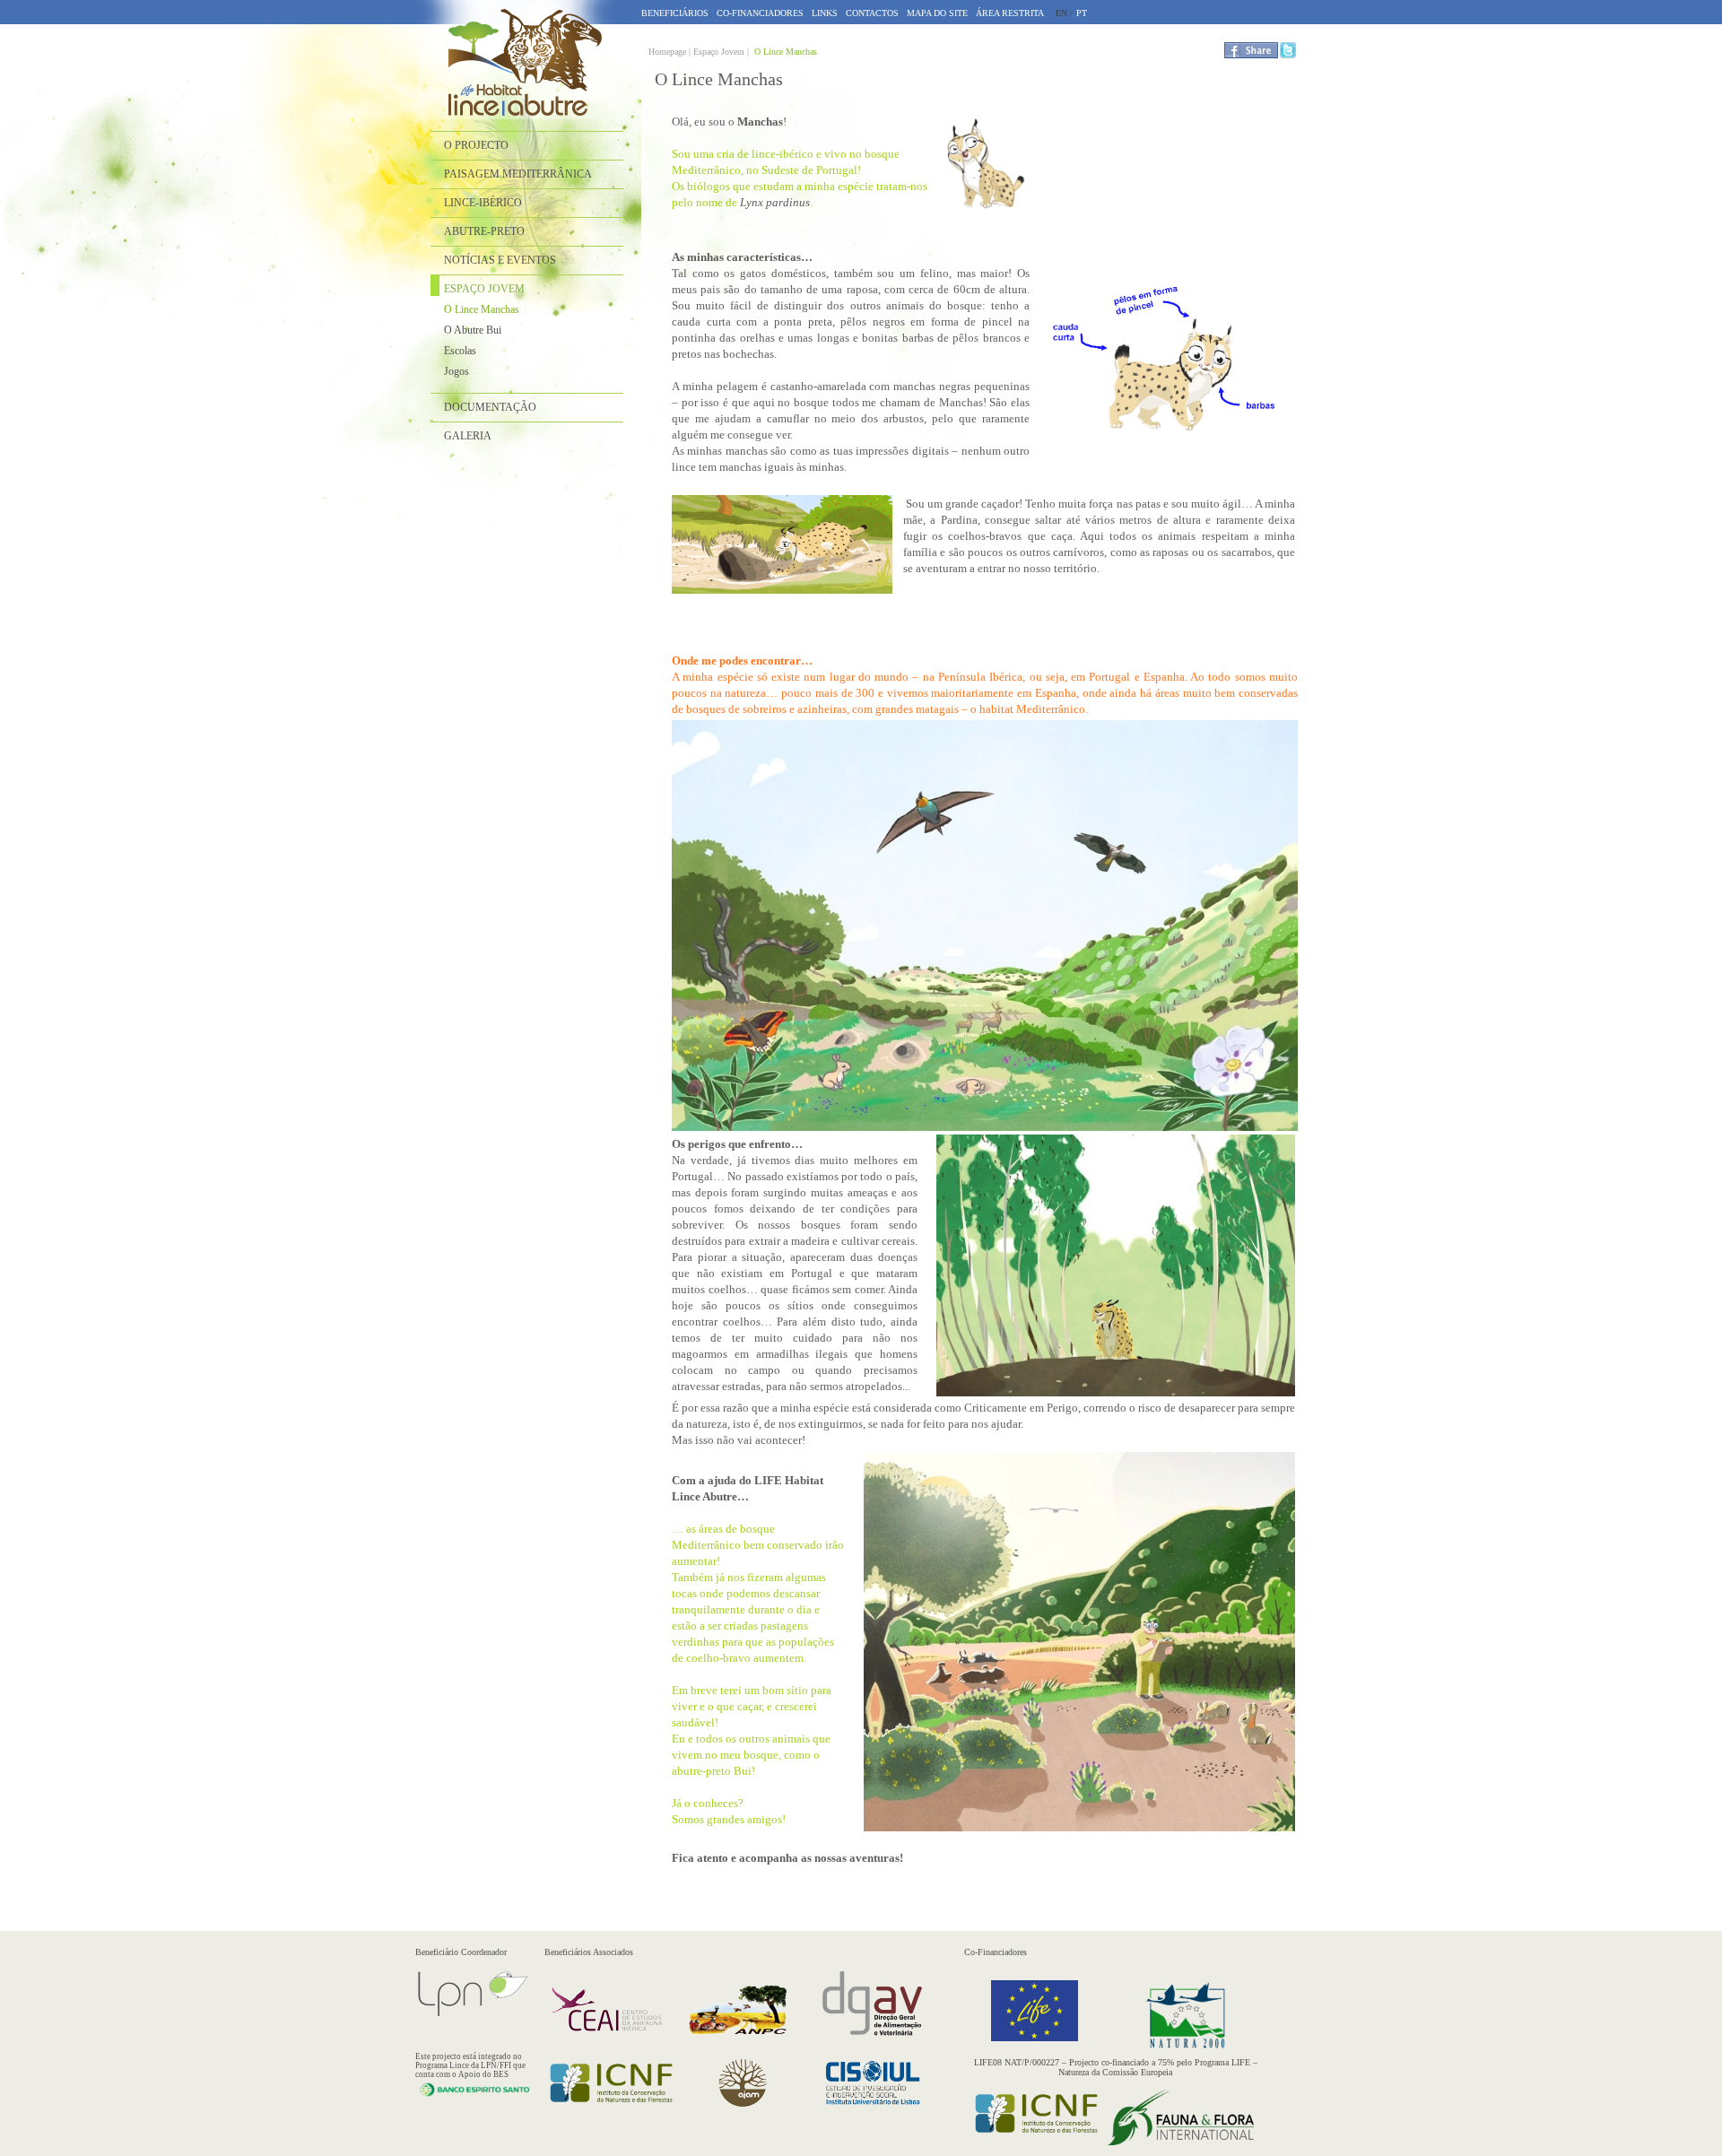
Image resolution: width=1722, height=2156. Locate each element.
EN (1061, 13)
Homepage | (671, 52)
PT (1082, 13)
